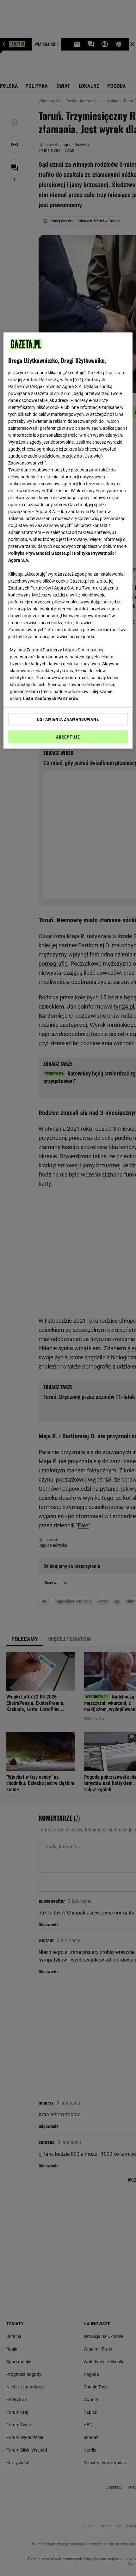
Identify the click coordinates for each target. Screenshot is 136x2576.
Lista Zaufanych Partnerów (51, 698)
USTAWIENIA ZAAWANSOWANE (68, 719)
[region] (68, 540)
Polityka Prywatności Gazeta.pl (40, 553)
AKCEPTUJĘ (68, 737)
